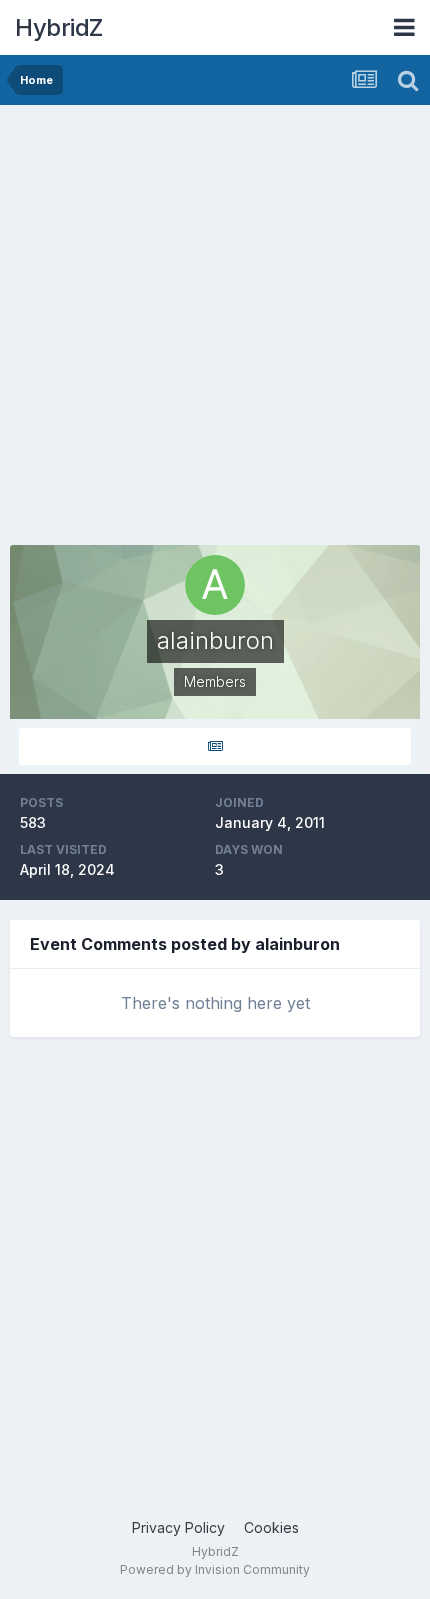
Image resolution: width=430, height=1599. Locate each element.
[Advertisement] (215, 330)
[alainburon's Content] (215, 746)
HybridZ (59, 27)
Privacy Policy (178, 1527)
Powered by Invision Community (215, 1569)
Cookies (271, 1527)
